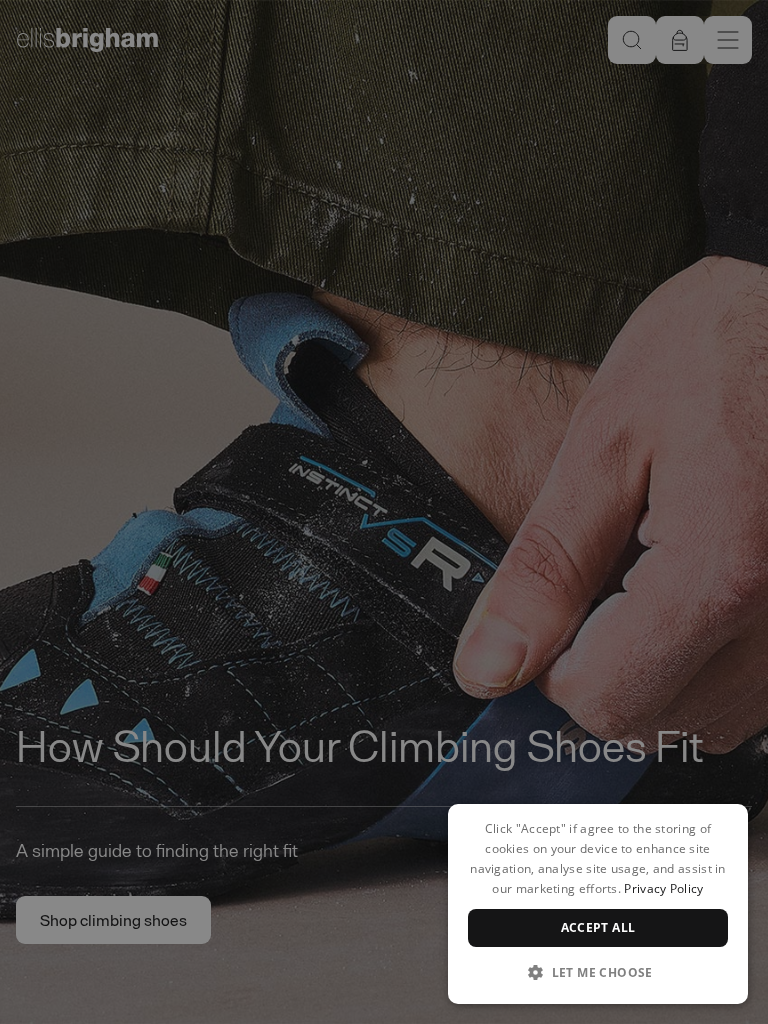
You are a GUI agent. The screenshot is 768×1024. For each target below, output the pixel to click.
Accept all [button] (598, 927)
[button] (598, 972)
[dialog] (598, 904)
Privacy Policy (663, 888)
